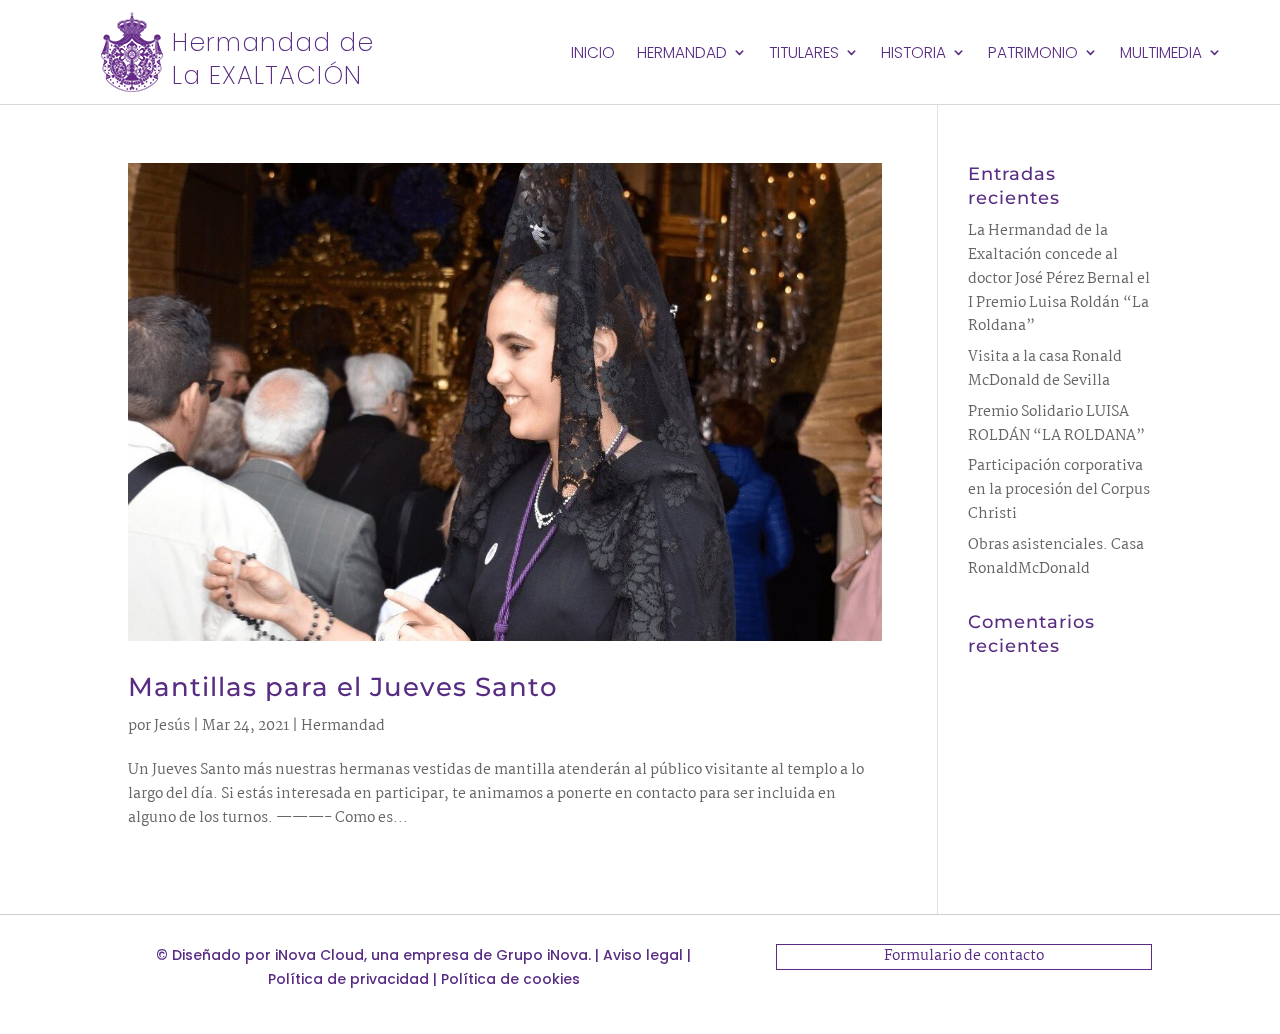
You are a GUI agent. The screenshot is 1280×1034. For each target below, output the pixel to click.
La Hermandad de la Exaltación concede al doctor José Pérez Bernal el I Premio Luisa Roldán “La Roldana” (1059, 278)
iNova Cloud (319, 955)
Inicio (593, 54)
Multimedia (1161, 54)
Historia (913, 54)
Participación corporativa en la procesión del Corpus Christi (1059, 490)
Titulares (804, 54)
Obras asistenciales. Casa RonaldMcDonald (1056, 557)
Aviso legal (643, 955)
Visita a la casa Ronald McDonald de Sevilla (1045, 369)
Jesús (172, 726)
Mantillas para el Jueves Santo (343, 687)
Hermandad (682, 54)
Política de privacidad (348, 979)
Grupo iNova (542, 955)
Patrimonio (1033, 54)
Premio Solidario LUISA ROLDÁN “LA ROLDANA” (1056, 424)
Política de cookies (510, 979)
